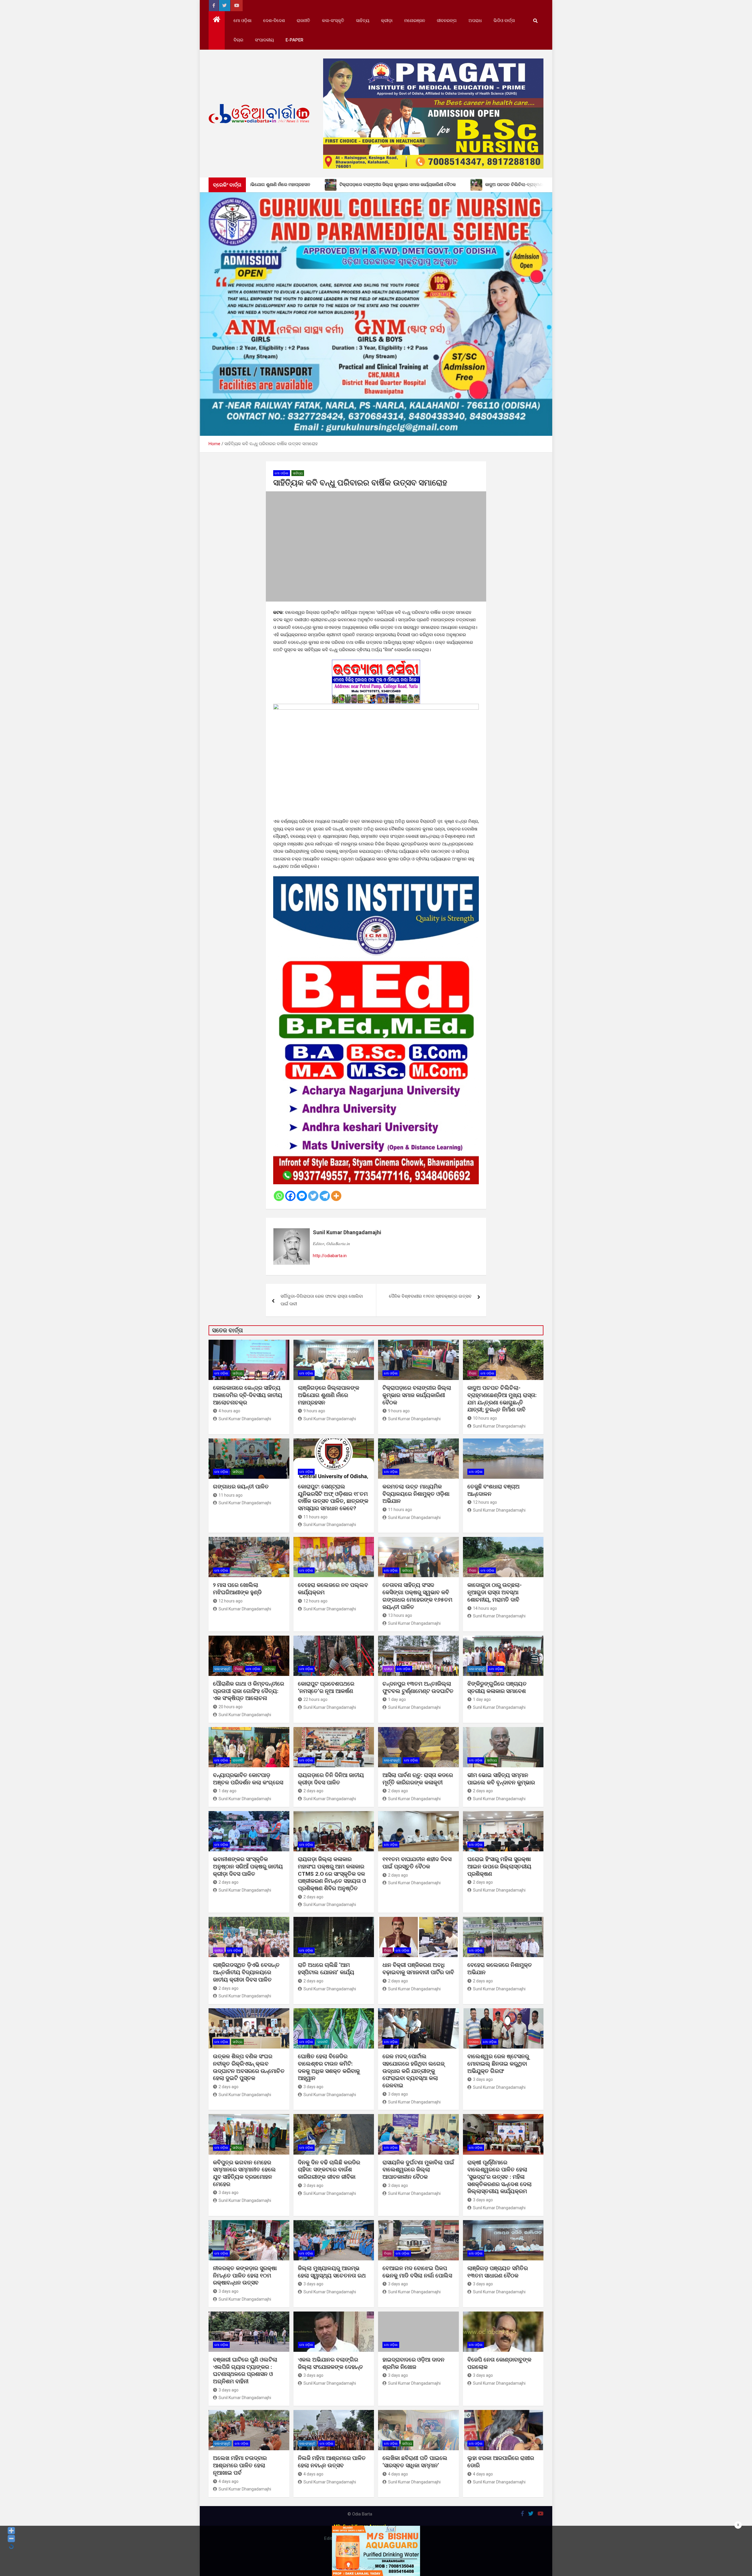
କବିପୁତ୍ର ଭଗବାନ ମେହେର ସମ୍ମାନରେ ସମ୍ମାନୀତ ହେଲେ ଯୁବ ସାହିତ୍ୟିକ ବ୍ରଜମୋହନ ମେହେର (244, 2173)
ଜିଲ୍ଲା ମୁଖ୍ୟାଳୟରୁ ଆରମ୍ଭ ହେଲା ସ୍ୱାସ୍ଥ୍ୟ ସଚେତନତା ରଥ (332, 2272)
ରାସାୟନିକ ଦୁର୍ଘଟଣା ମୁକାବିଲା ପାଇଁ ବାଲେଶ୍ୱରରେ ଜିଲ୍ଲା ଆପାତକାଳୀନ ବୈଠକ (418, 2170)
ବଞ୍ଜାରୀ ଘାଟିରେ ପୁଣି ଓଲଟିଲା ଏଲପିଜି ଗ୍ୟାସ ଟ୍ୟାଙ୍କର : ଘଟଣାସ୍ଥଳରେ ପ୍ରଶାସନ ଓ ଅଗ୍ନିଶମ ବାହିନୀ (245, 2370)
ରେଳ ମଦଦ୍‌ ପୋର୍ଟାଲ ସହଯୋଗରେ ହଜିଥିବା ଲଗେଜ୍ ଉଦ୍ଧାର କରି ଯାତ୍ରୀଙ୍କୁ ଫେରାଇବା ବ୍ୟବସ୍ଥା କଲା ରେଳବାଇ (413, 2071)
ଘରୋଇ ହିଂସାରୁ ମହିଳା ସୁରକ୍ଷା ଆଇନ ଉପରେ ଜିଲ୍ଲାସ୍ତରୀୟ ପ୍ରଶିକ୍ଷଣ (499, 1866)
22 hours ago (315, 1699)
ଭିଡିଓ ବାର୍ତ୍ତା (504, 21)
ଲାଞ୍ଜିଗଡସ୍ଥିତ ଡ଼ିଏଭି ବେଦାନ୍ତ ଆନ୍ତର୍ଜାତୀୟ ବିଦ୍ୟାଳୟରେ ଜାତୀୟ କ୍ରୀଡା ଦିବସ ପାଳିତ (246, 1972)
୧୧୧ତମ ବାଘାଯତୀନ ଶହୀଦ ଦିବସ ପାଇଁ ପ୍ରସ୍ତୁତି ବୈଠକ (417, 1863)
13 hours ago (400, 1615)
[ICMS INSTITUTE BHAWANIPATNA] (376, 880)
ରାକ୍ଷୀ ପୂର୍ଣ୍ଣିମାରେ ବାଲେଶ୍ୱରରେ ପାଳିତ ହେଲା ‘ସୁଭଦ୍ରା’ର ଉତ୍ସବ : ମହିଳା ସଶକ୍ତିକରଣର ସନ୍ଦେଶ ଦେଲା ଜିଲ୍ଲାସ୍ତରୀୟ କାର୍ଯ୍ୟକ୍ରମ (500, 2177)
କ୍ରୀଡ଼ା (387, 21)
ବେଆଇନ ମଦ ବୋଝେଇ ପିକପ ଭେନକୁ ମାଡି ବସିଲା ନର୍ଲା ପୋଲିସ (417, 2272)
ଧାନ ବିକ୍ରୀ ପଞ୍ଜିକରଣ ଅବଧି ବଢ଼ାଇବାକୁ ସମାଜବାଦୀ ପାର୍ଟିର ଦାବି (418, 1969)
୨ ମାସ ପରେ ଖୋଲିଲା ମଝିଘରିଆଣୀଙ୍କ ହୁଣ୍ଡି (237, 1589)
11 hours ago (231, 1495)
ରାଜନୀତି (303, 21)
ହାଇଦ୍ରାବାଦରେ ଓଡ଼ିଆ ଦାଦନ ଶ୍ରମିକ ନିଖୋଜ (413, 2363)
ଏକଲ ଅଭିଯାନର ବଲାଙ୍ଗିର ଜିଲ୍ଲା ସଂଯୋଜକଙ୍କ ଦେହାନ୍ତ (330, 2363)
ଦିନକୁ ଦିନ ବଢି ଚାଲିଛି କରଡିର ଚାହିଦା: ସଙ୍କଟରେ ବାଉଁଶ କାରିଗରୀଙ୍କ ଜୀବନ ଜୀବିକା (329, 2170)
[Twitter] (313, 1196)
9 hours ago (314, 1411)
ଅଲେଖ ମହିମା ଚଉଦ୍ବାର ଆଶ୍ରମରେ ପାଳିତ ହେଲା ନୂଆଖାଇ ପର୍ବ (240, 2465)
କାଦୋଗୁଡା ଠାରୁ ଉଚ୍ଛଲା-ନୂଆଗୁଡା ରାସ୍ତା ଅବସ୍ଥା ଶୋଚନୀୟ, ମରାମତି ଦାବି (495, 1592)
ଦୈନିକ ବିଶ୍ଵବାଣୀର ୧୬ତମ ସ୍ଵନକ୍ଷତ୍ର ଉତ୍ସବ (430, 1296)
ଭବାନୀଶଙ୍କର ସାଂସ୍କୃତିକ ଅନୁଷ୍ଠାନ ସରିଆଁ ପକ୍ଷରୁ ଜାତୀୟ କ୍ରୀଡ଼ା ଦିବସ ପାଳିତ (248, 1866)
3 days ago (313, 2087)
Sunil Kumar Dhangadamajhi (347, 1232)
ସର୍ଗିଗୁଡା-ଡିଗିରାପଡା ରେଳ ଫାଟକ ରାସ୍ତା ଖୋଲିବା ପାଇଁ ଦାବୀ (322, 1300)
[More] (336, 1196)
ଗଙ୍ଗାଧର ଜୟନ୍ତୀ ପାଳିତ (241, 1487)
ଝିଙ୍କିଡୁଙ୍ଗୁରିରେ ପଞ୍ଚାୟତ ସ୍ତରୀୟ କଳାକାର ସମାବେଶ (497, 1687)
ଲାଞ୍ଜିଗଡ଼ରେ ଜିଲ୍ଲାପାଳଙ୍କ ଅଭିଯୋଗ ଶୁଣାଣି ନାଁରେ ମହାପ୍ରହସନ (329, 1395)
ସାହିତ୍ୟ (363, 21)
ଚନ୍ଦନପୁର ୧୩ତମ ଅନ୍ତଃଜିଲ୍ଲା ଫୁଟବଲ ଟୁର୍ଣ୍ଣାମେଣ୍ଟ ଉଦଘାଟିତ (418, 1687)
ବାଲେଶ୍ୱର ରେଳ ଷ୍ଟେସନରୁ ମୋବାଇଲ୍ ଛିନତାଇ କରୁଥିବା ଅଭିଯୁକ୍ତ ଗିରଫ (498, 2064)
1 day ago (397, 1699)
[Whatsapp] (279, 1196)
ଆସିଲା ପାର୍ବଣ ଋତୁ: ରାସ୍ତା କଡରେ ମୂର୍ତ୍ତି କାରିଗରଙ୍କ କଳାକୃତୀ (418, 1779)
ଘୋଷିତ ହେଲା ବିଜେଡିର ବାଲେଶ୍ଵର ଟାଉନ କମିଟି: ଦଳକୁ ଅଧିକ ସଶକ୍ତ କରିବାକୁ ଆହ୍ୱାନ (329, 2067)
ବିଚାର (238, 40)
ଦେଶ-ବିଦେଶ (274, 21)
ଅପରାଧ (475, 21)
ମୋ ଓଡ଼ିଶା (242, 21)
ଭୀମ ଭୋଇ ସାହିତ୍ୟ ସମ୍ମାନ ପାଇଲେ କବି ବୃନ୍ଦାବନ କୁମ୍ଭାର (501, 1779)
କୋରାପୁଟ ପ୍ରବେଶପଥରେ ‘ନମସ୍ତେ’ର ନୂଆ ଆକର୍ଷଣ (326, 1687)
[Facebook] (290, 1196)
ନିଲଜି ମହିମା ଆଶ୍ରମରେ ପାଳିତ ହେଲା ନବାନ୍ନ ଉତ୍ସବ (332, 2462)
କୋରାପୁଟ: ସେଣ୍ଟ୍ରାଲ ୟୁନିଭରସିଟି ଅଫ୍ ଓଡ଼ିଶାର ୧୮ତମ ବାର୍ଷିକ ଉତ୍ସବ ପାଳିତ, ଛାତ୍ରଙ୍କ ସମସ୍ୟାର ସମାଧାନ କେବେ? (333, 1497)
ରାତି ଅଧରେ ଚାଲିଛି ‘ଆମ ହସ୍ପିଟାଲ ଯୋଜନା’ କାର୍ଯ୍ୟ (326, 1969)
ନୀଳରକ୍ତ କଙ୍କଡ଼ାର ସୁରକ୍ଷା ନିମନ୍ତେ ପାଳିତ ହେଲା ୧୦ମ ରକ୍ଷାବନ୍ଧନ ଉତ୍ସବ (245, 2275)
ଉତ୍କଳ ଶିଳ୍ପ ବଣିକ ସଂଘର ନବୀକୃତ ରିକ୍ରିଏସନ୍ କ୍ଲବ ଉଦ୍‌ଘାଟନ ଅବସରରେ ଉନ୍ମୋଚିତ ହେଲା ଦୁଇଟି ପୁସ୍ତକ (249, 2067)
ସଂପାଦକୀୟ (264, 40)
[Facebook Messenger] (302, 1196)
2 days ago (313, 1791)
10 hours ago (485, 1418)
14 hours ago (485, 1608)
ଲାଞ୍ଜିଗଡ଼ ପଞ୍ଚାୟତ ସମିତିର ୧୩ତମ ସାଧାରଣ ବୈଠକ (498, 2272)
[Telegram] (325, 1196)
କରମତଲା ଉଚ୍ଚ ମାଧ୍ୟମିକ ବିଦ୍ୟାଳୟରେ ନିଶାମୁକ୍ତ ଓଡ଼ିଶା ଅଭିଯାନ (416, 1494)
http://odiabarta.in (330, 1256)
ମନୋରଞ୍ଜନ (415, 21)
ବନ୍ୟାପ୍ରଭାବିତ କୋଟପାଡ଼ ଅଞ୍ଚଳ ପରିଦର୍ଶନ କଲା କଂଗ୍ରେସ (248, 1779)
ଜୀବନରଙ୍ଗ (447, 21)
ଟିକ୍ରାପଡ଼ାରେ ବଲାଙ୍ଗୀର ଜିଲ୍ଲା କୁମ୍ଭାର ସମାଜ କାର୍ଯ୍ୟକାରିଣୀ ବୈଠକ (417, 1395)
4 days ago (229, 2481)
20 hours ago (231, 1707)
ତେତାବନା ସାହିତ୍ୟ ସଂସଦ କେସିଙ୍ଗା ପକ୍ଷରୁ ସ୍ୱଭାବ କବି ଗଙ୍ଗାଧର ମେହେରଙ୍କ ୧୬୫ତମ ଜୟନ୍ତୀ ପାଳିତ (417, 1596)
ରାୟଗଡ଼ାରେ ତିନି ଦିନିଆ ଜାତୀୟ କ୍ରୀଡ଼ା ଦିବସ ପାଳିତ (331, 1779)
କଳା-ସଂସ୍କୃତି (333, 21)
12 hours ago (485, 1502)
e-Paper (294, 40)
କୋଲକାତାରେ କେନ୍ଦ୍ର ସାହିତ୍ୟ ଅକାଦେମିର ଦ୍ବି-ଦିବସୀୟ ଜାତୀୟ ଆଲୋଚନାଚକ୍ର (248, 1395)
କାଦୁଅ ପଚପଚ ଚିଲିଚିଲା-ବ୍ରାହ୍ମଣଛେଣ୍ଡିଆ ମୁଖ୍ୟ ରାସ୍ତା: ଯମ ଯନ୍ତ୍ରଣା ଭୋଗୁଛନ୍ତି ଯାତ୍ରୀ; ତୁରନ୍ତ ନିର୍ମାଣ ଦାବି (502, 1399)
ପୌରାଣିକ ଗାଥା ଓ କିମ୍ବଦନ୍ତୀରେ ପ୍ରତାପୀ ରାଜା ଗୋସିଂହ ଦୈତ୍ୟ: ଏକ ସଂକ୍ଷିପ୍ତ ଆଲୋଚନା (249, 1691)
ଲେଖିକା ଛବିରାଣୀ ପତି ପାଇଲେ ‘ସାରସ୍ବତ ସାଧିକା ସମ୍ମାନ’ (415, 2462)
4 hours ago (229, 1411)
